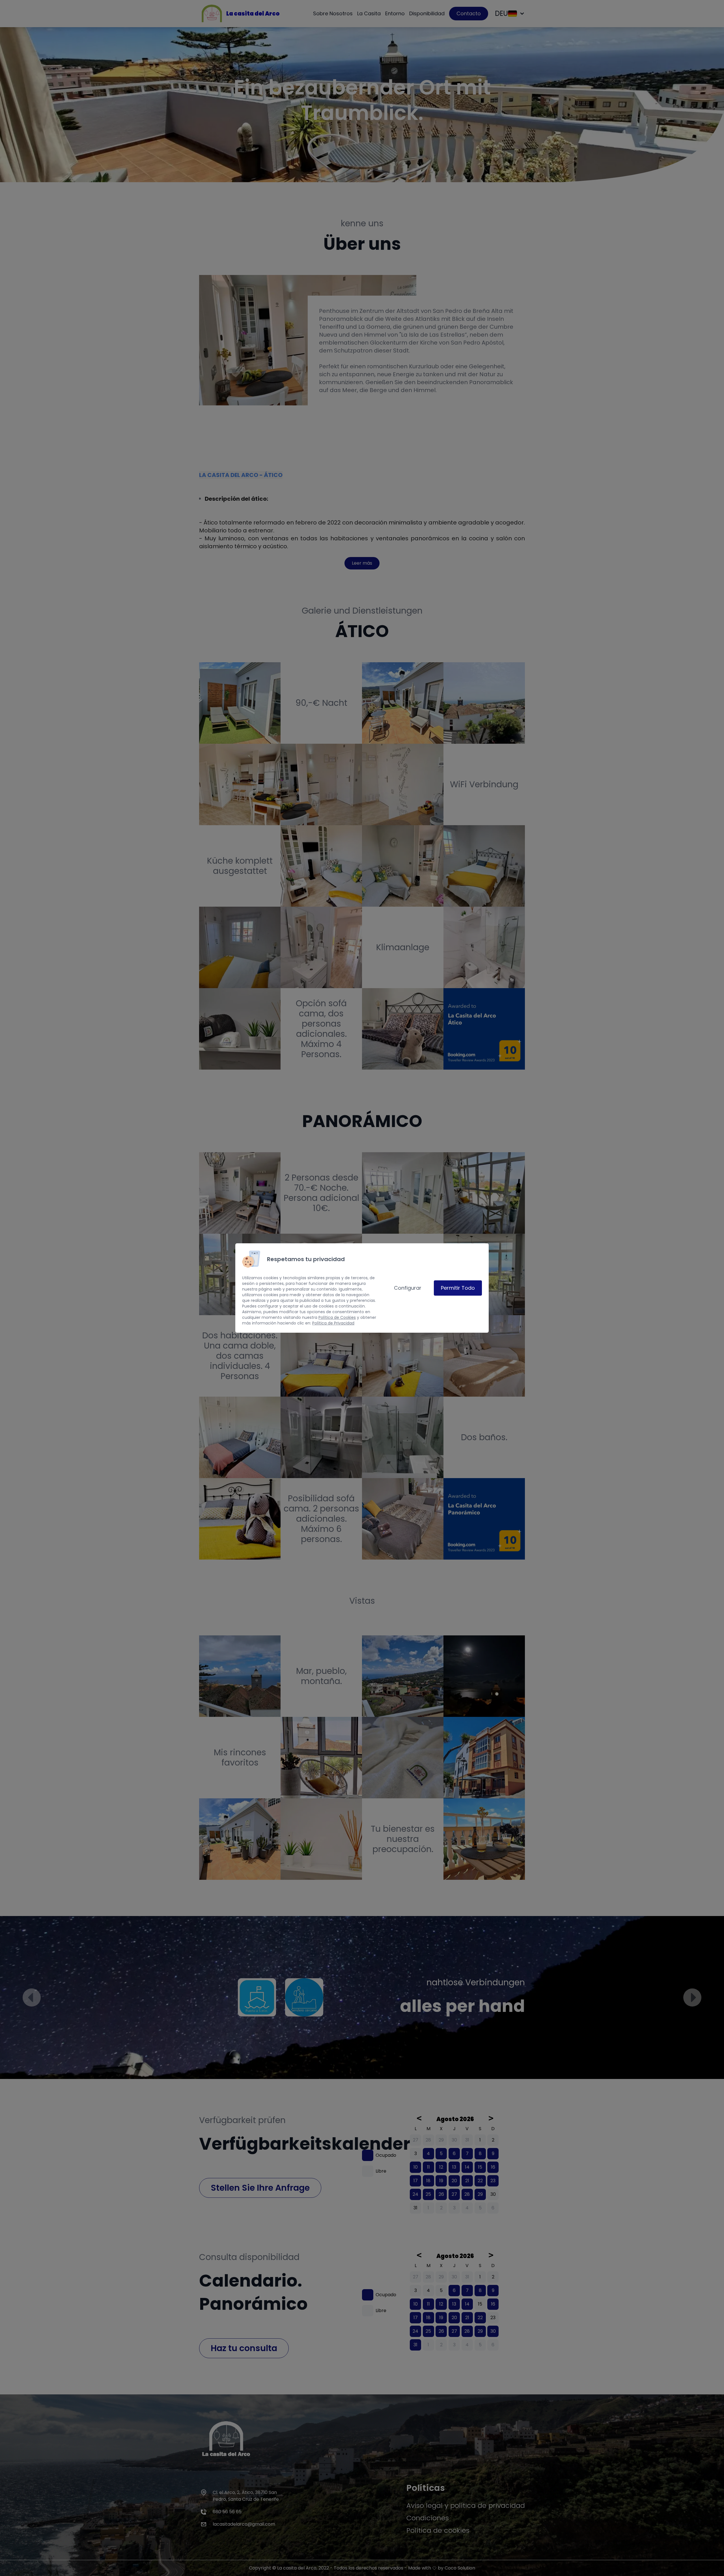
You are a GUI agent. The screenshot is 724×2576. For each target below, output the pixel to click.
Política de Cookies (337, 1317)
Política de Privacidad (333, 1323)
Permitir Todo (458, 1288)
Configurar (408, 1288)
